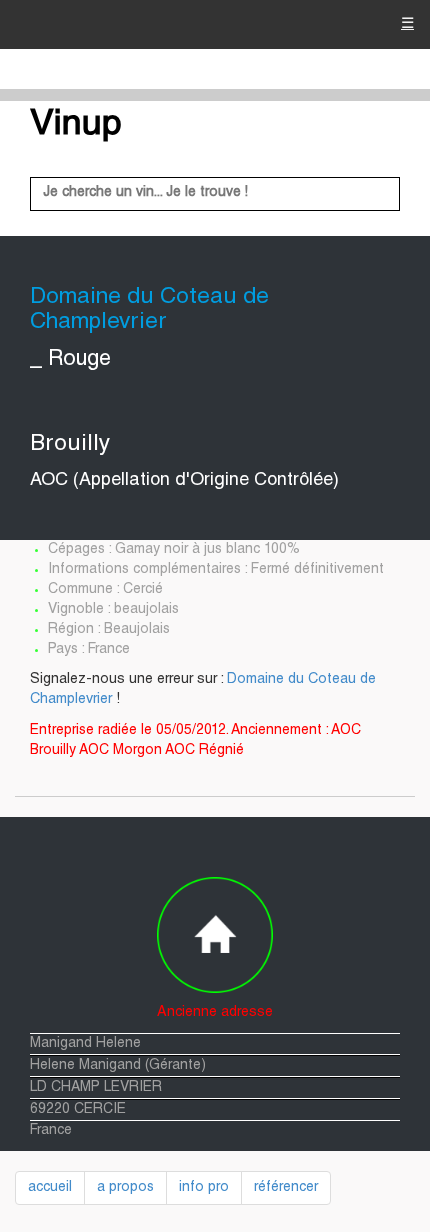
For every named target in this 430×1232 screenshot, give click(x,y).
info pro (204, 1188)
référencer (286, 1188)
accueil (50, 1188)
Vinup (76, 126)
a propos (125, 1188)
